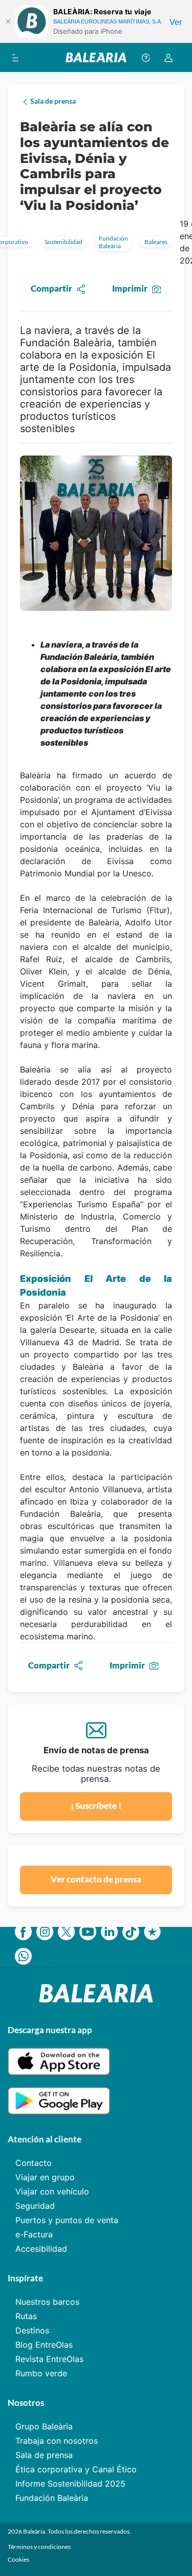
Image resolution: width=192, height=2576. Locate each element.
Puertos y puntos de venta (67, 2220)
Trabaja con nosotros (57, 2441)
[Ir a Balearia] (96, 57)
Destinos (32, 2330)
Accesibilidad (41, 2249)
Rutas (26, 2316)
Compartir (51, 288)
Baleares (156, 242)
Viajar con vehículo (52, 2191)
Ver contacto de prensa (96, 1879)
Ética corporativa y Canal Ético (76, 2469)
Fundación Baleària (113, 242)
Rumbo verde (41, 2373)
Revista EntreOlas (49, 2359)
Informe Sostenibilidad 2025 (70, 2484)
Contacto (34, 2163)
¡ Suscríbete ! (96, 1806)
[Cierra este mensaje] (8, 21)
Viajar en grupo (45, 2177)
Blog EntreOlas (44, 2345)
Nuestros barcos (47, 2302)
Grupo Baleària (44, 2426)
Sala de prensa (44, 2455)
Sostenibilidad (63, 242)
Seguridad (35, 2206)
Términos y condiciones (39, 2547)
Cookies (18, 2559)
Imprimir (130, 288)
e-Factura (34, 2234)
